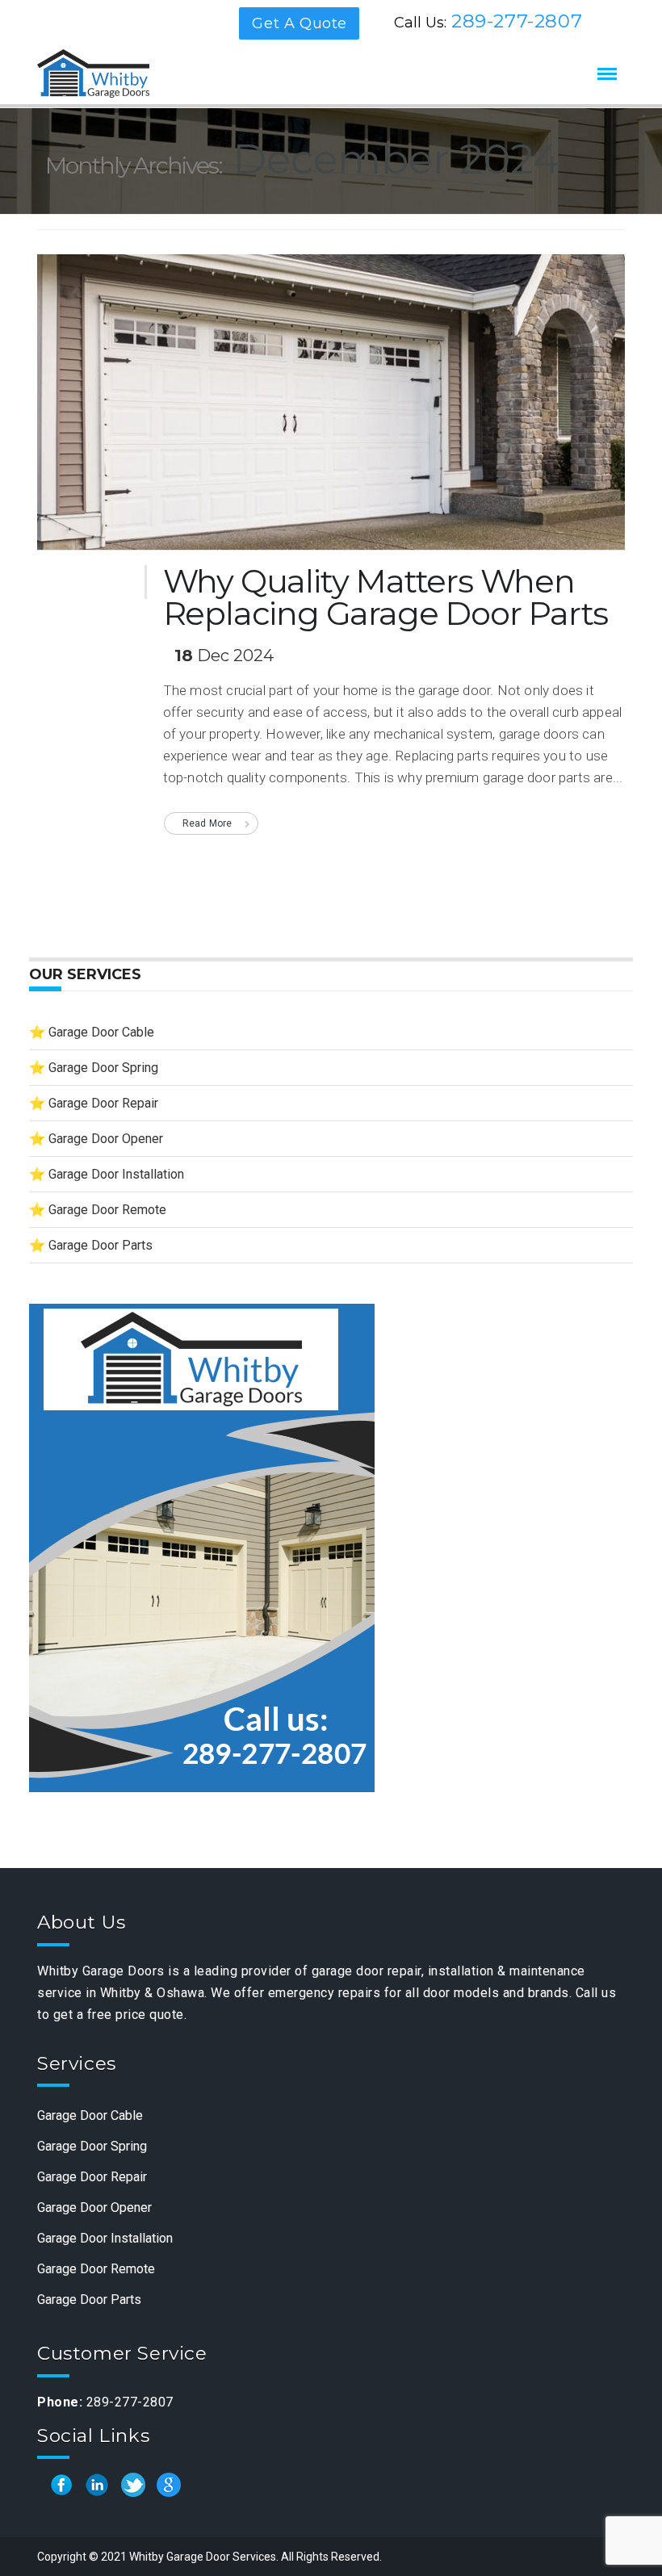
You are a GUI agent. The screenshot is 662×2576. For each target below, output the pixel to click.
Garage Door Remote (107, 1210)
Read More (207, 823)
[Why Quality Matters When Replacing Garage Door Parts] (331, 408)
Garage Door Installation (116, 1174)
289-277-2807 (517, 21)
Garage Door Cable (101, 1032)
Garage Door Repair (103, 1103)
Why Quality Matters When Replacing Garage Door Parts (386, 597)
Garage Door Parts (101, 1245)
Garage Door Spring (103, 1068)
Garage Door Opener (106, 1139)
